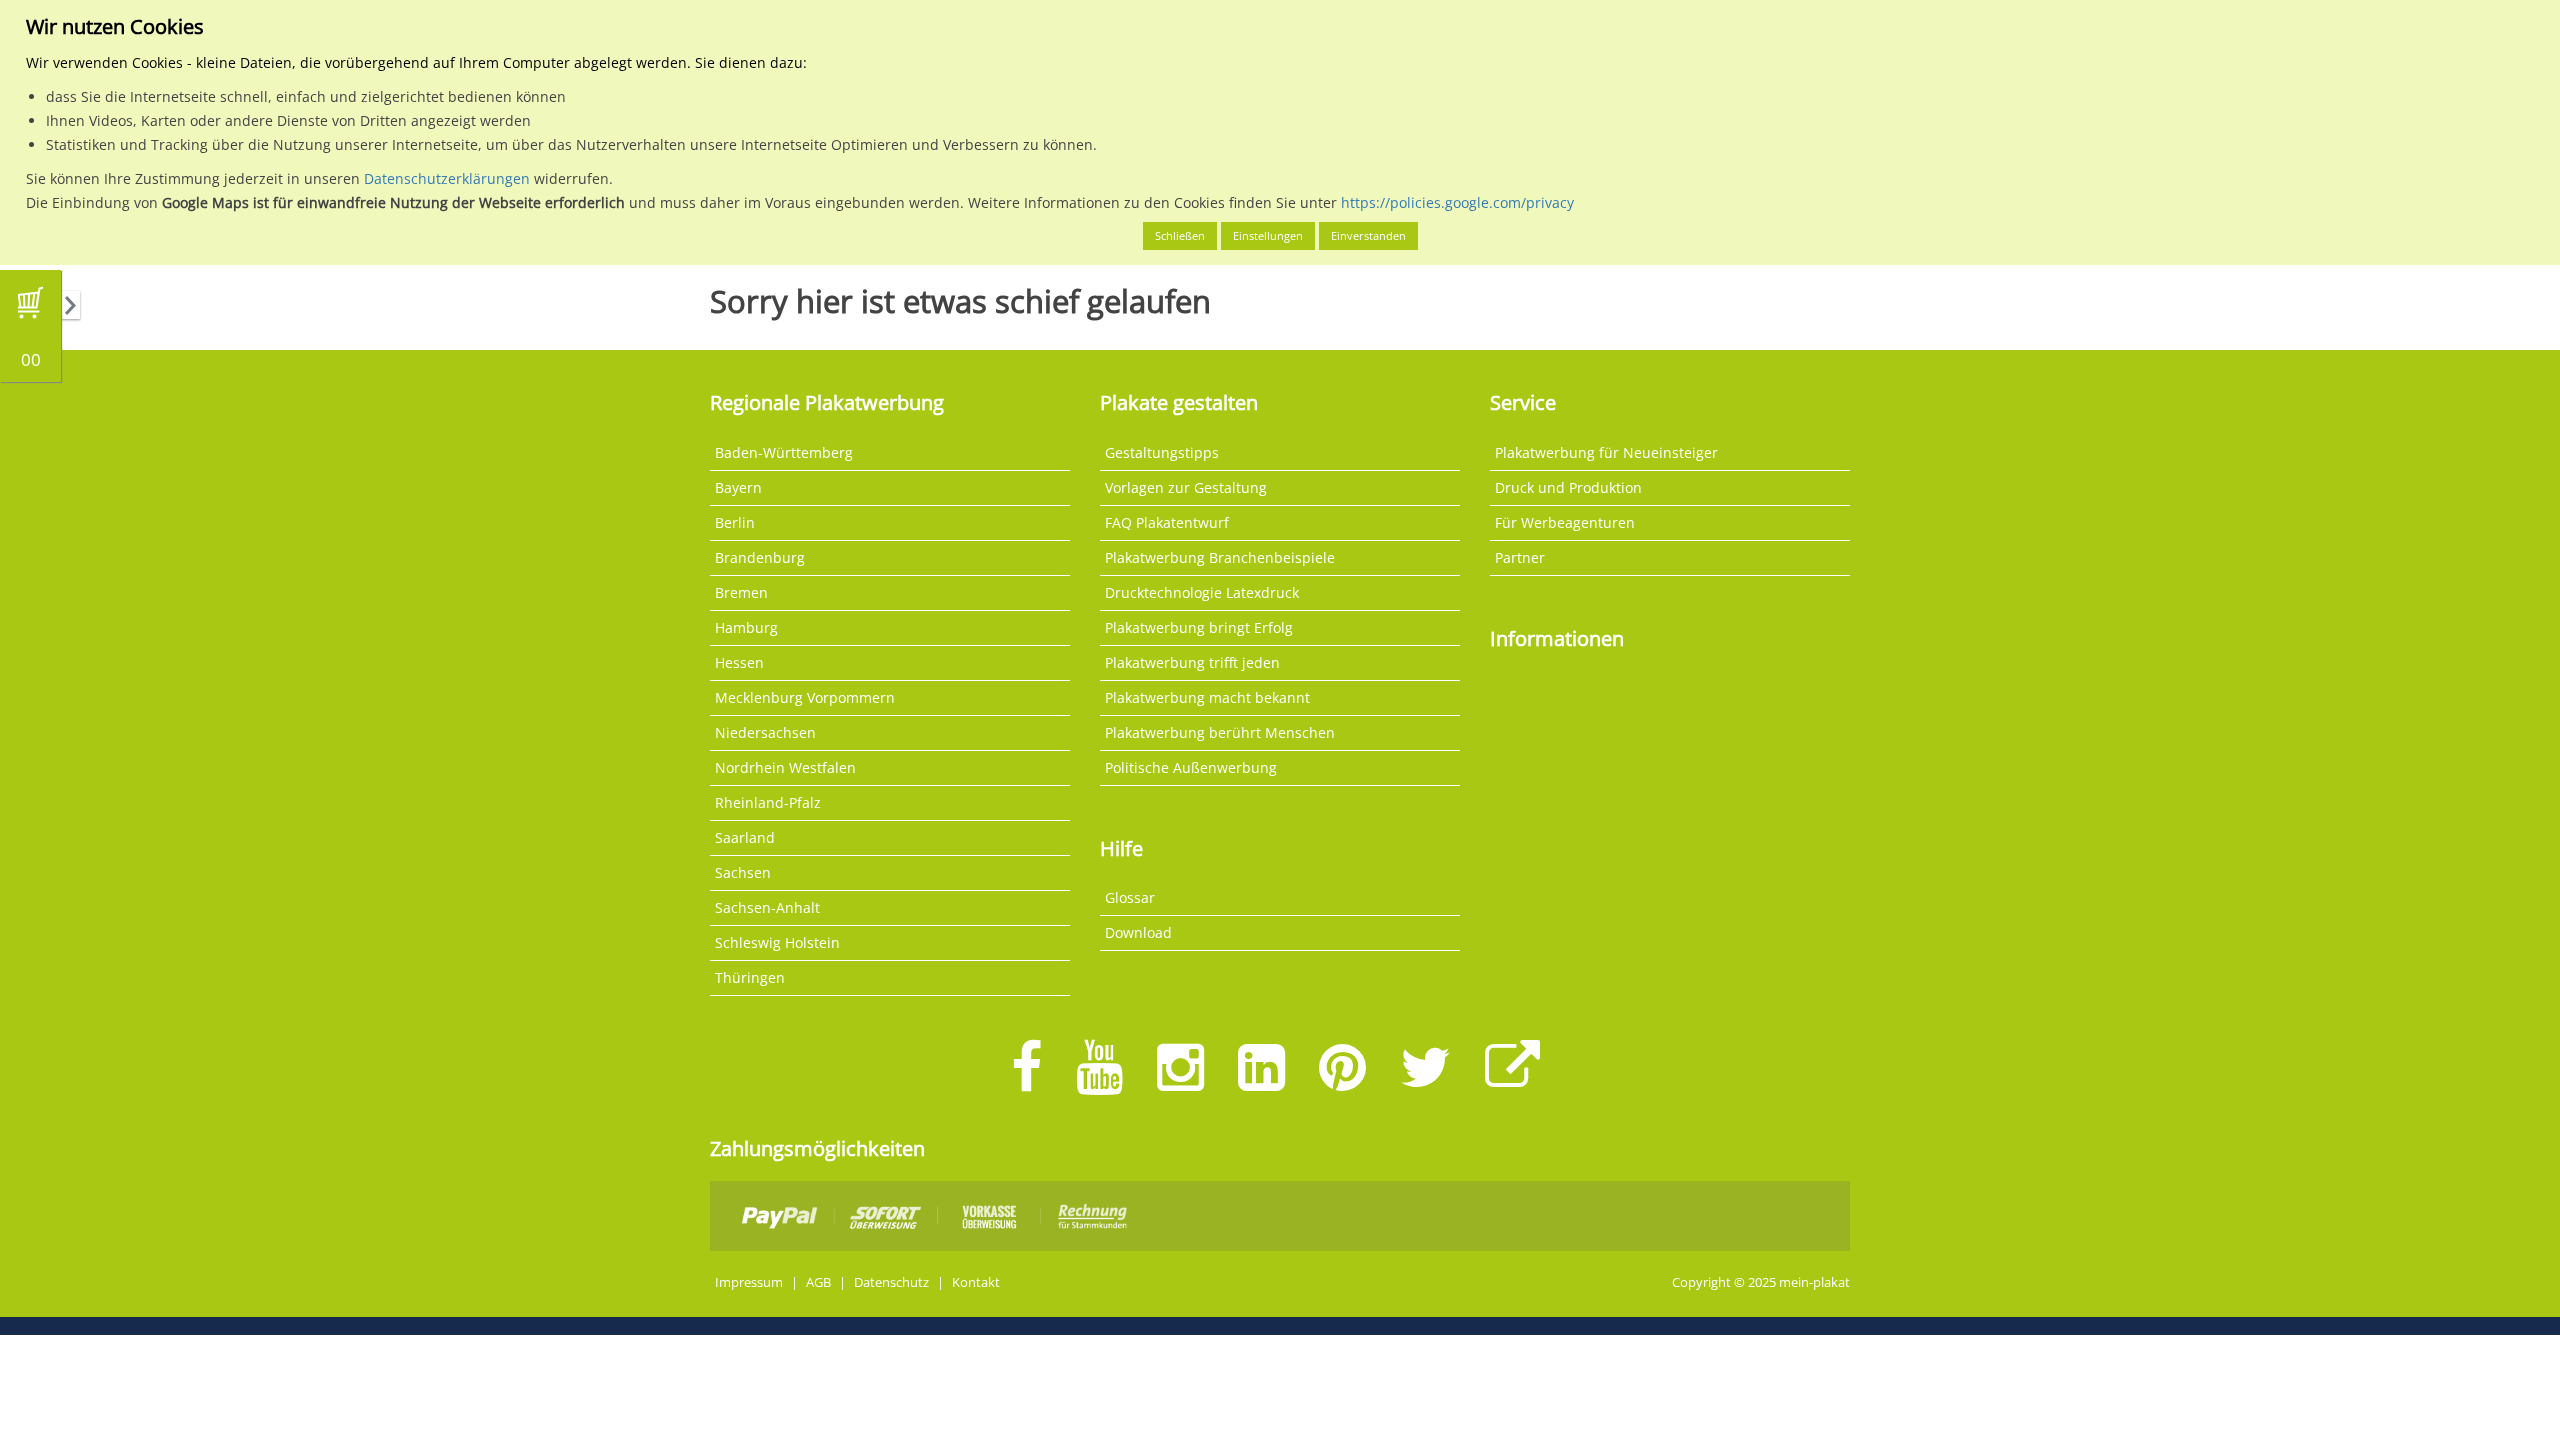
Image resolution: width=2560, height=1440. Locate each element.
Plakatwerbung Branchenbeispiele (1220, 557)
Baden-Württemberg (784, 452)
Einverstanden (1368, 235)
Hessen (739, 662)
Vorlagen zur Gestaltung (1186, 487)
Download (1138, 932)
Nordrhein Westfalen (785, 767)
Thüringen (750, 977)
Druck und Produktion (1568, 487)
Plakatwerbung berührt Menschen (1220, 732)
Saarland (745, 837)
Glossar (1130, 897)
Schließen (1180, 235)
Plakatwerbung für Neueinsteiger (1606, 452)
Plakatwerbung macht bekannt (1207, 697)
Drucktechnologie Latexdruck (1202, 592)
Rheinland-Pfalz (768, 802)
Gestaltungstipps (1162, 452)
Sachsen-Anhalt (767, 907)
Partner (1520, 557)
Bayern (738, 487)
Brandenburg (760, 557)
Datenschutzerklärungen (447, 178)
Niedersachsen (765, 732)
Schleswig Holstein (777, 942)
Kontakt (976, 1282)
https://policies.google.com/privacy (1457, 202)
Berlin (735, 522)
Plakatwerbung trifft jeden (1192, 662)
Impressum (749, 1282)
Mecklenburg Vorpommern (805, 697)
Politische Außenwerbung (1191, 767)
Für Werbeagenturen (1565, 522)
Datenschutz (891, 1282)
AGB (818, 1282)
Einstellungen (1268, 235)
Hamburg (746, 627)
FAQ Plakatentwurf (1167, 522)
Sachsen (743, 872)
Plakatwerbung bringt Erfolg (1199, 627)
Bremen (741, 592)
